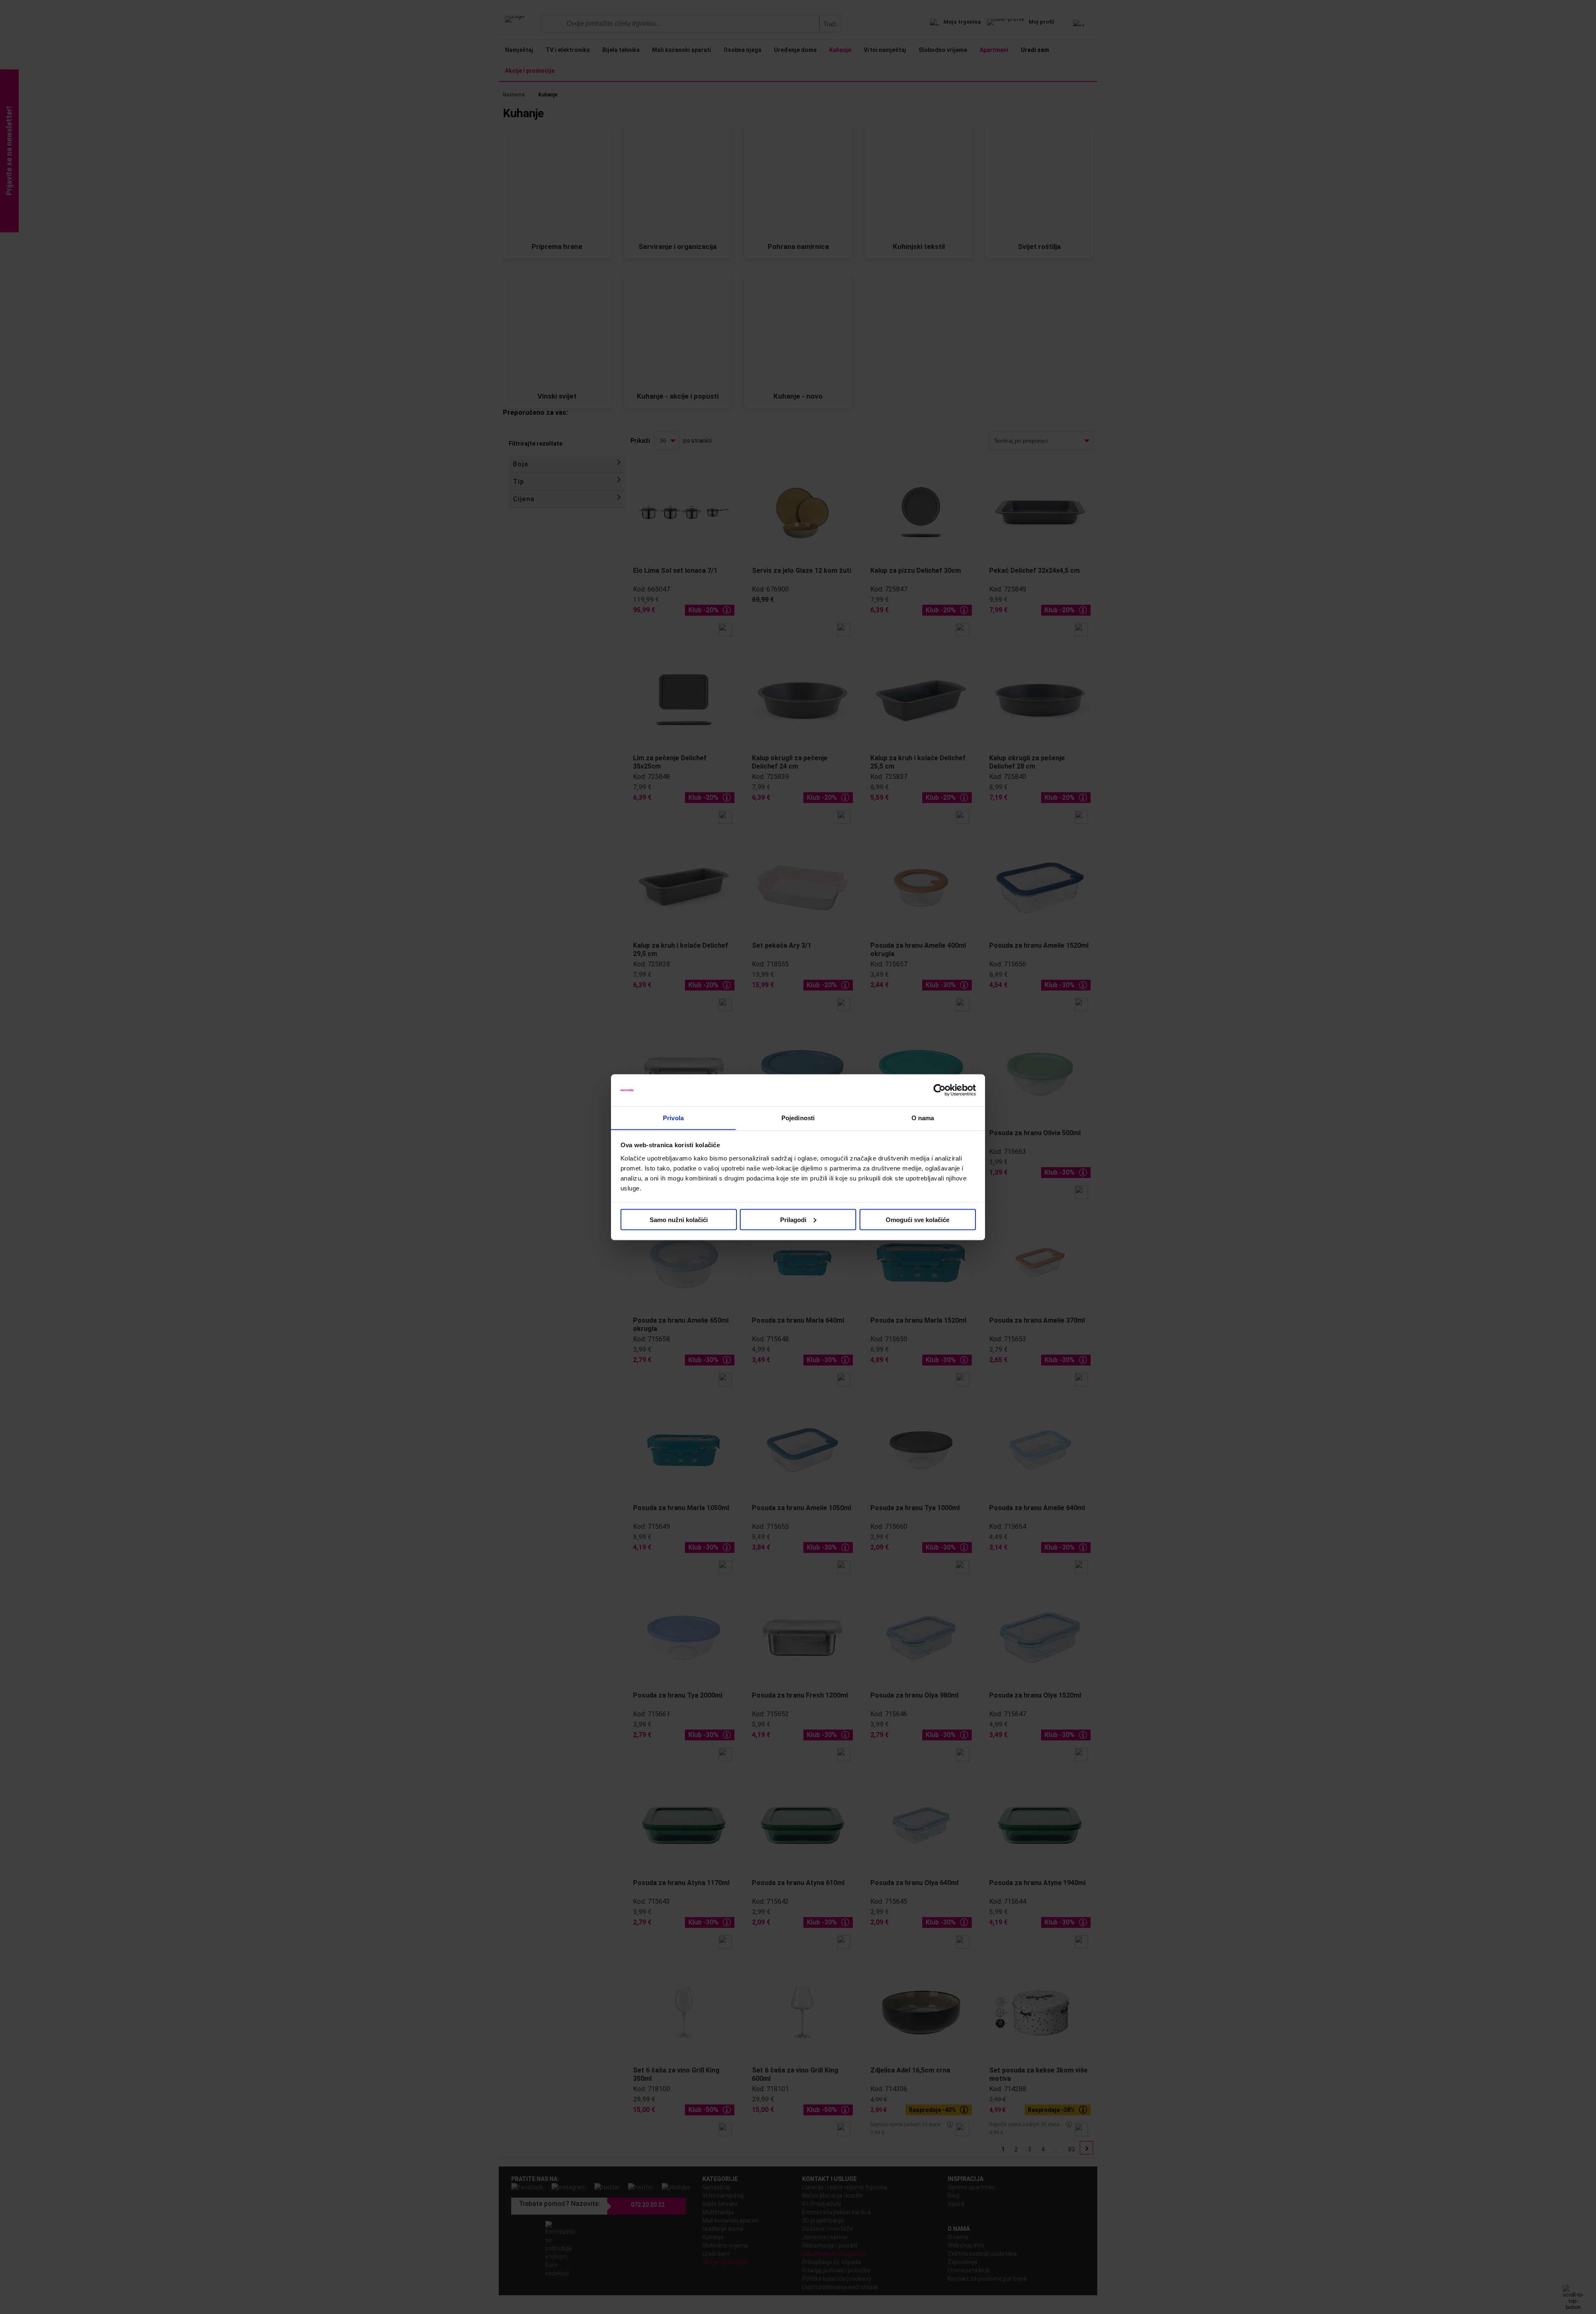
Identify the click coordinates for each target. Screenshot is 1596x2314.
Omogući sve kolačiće (917, 1219)
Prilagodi (793, 1219)
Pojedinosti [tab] (798, 1118)
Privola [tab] (673, 1118)
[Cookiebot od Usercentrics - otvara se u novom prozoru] (940, 1090)
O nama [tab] (923, 1118)
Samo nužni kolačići (679, 1219)
